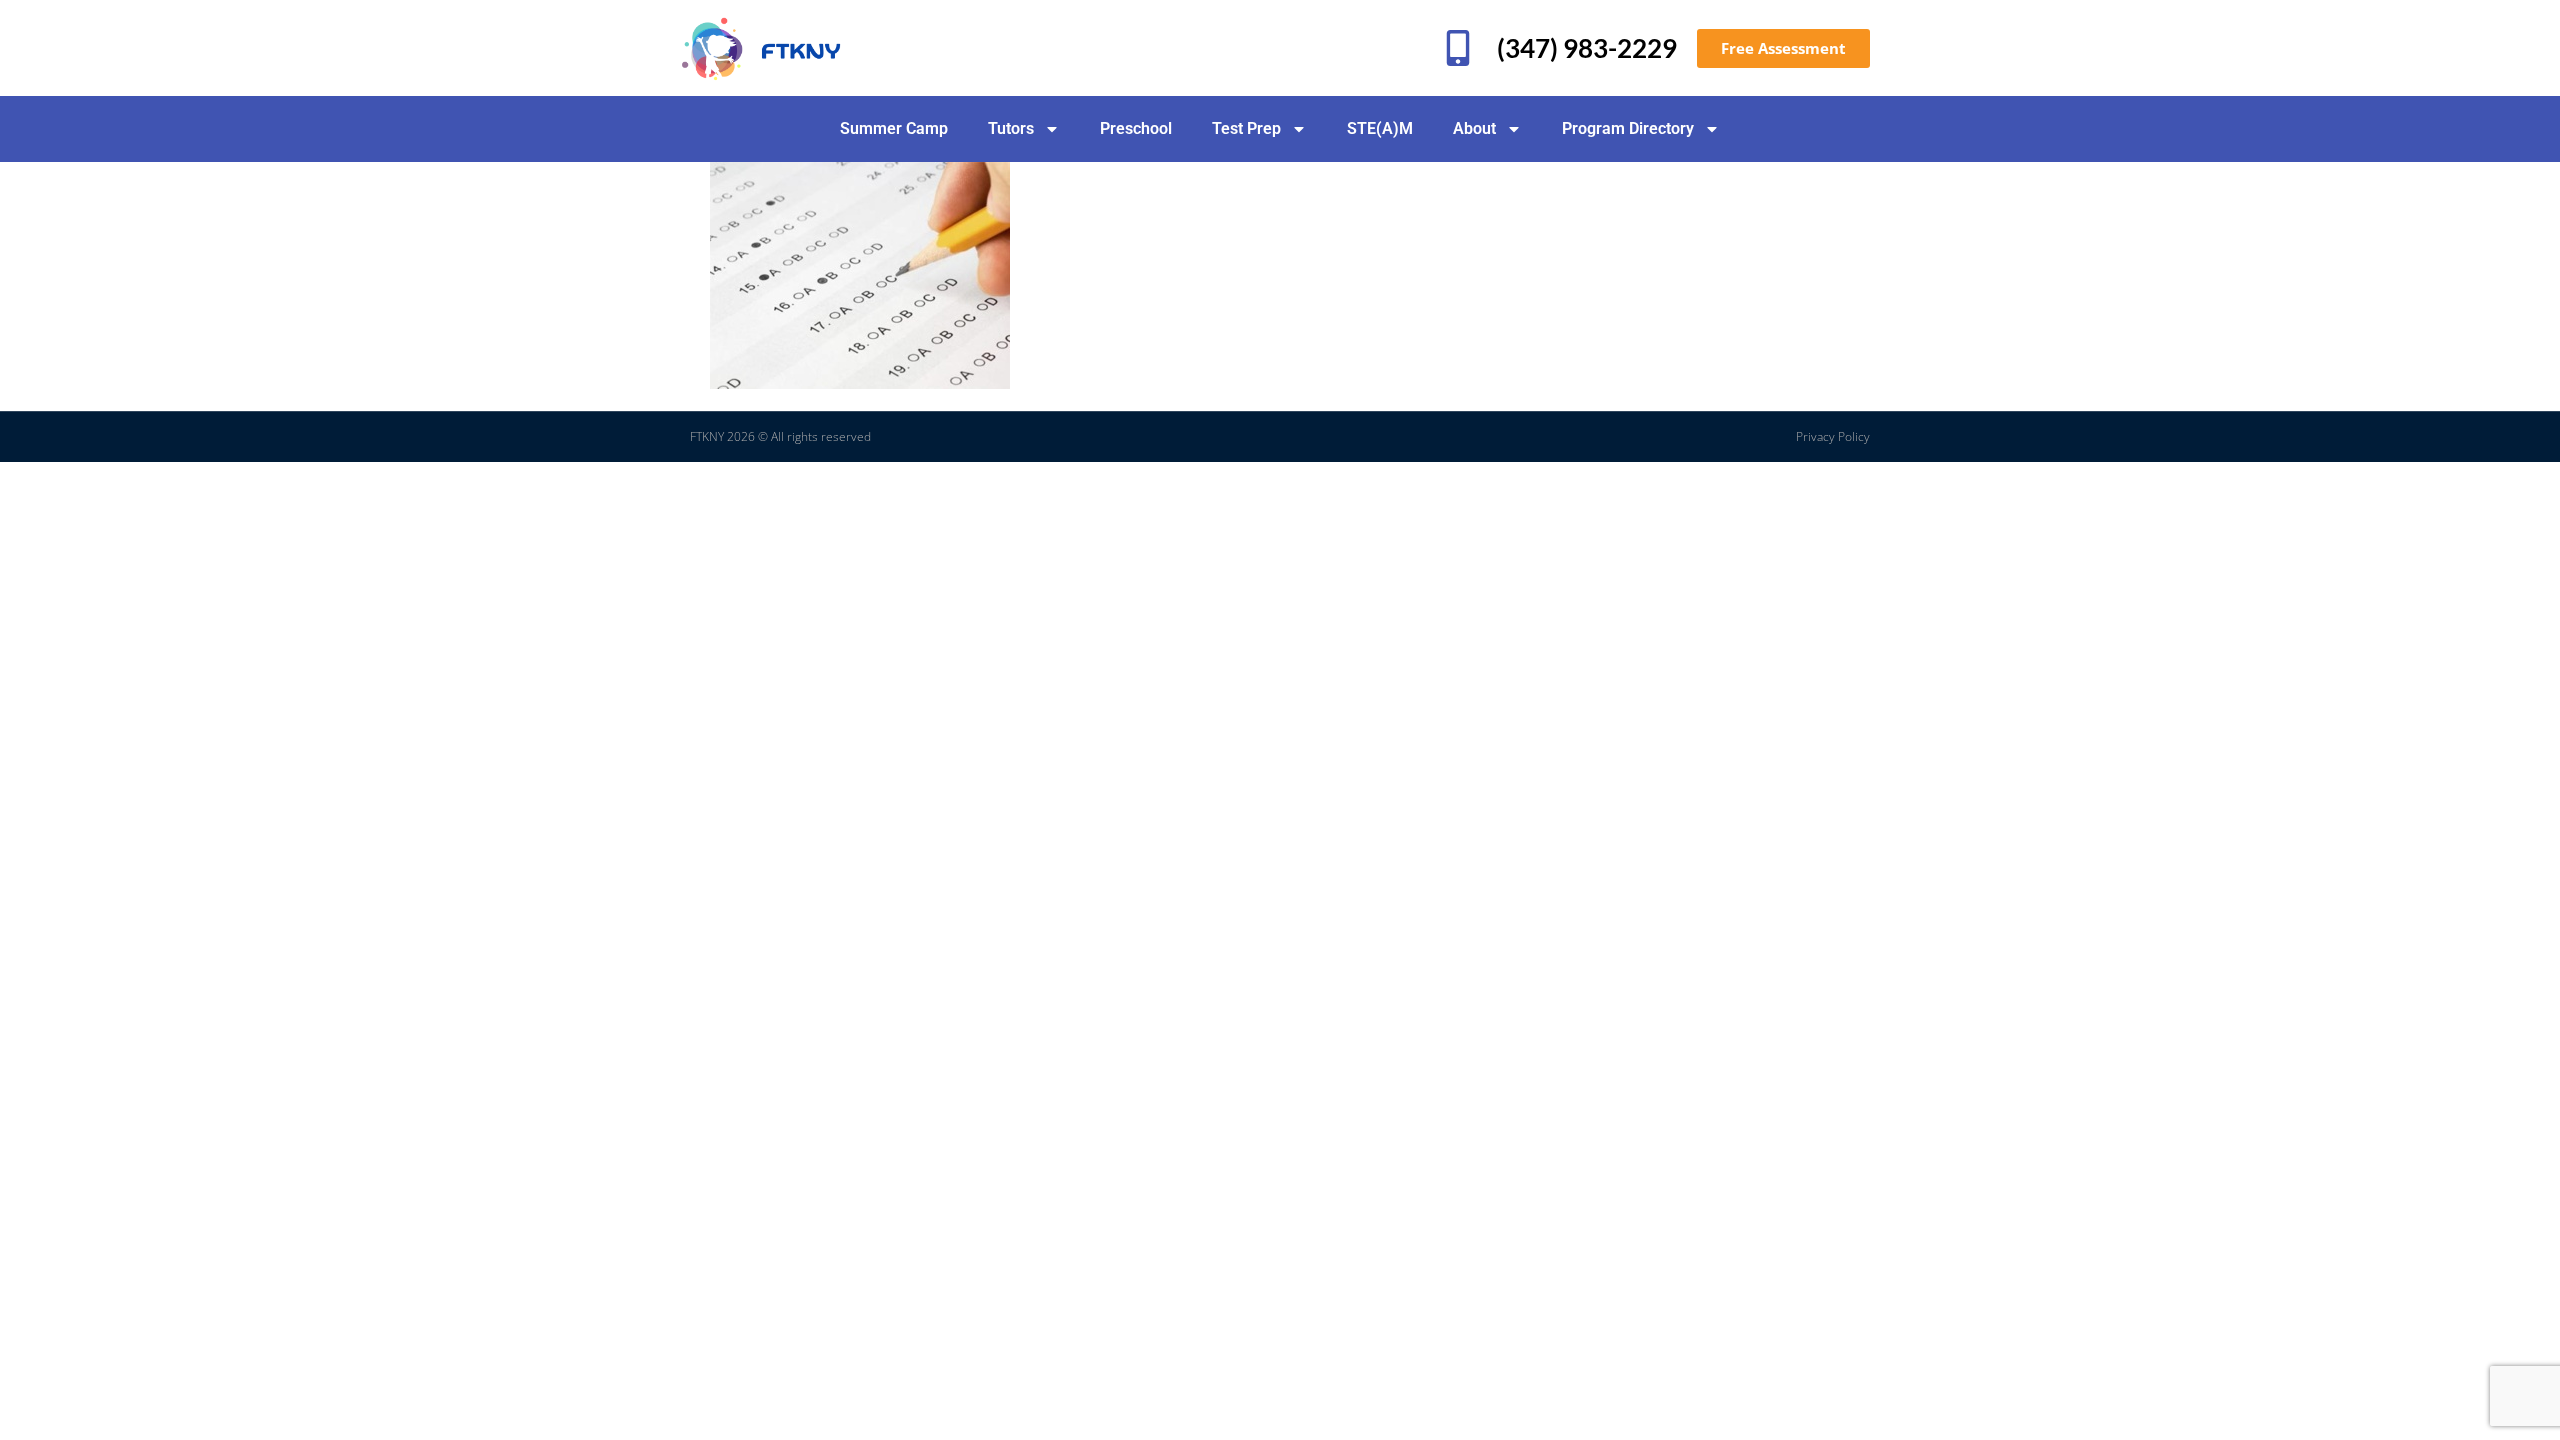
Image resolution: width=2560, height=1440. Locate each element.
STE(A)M (1380, 128)
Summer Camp (894, 128)
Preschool (1136, 128)
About (1474, 128)
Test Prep (1246, 128)
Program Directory (1628, 128)
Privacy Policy (1833, 436)
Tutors (1011, 128)
